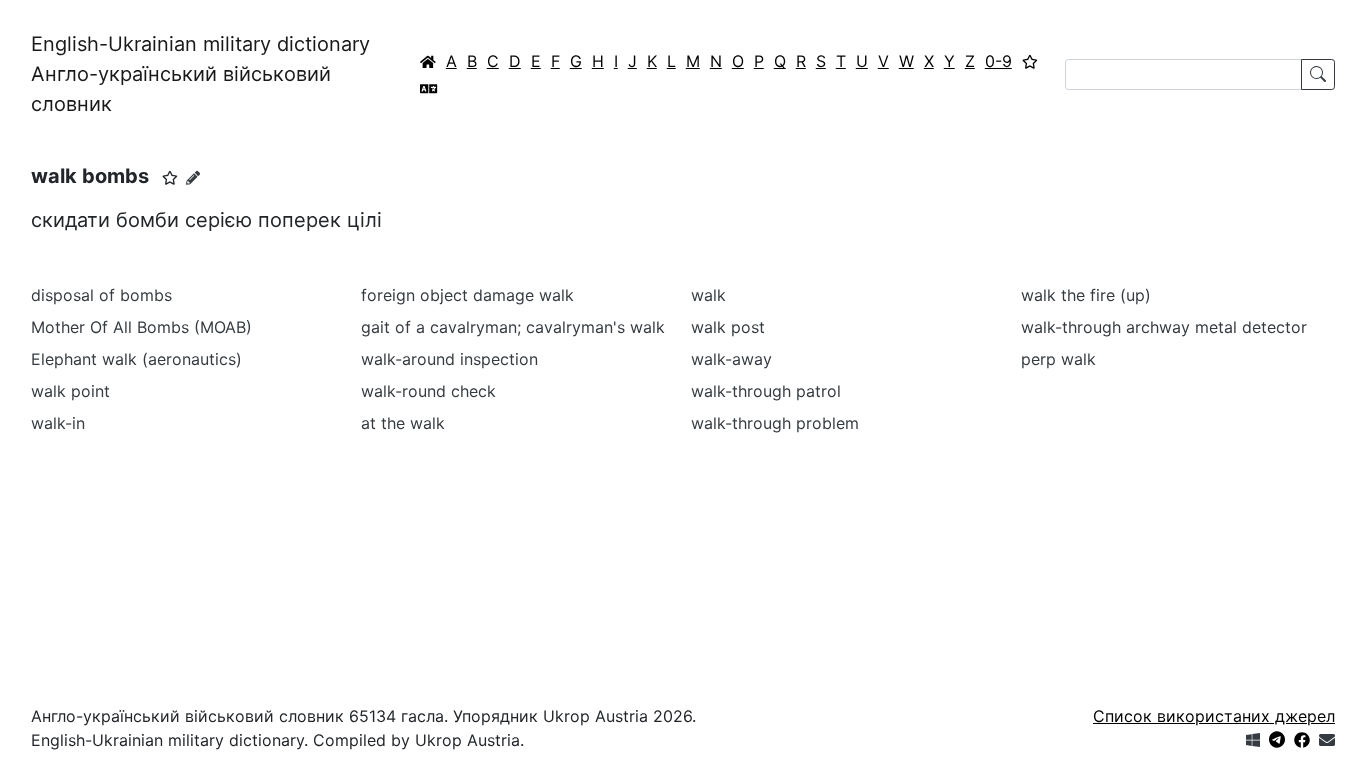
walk (708, 295)
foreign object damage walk (467, 295)
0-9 (998, 61)
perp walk (1058, 359)
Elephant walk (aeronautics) (136, 359)
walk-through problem (775, 423)
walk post (728, 327)
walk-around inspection (449, 359)
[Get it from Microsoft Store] (1253, 740)
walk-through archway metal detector (1164, 327)
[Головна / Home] (428, 61)
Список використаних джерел (1214, 716)
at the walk (403, 423)
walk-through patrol (766, 391)
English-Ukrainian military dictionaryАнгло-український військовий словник (200, 74)
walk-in (58, 423)
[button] (170, 178)
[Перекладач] (429, 88)
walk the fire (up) (1086, 295)
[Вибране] (1030, 61)
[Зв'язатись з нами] (1327, 740)
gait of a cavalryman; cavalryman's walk (513, 327)
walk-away (731, 359)
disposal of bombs (101, 295)
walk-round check (428, 391)
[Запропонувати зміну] (193, 177)
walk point (70, 391)
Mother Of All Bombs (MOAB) (141, 327)
